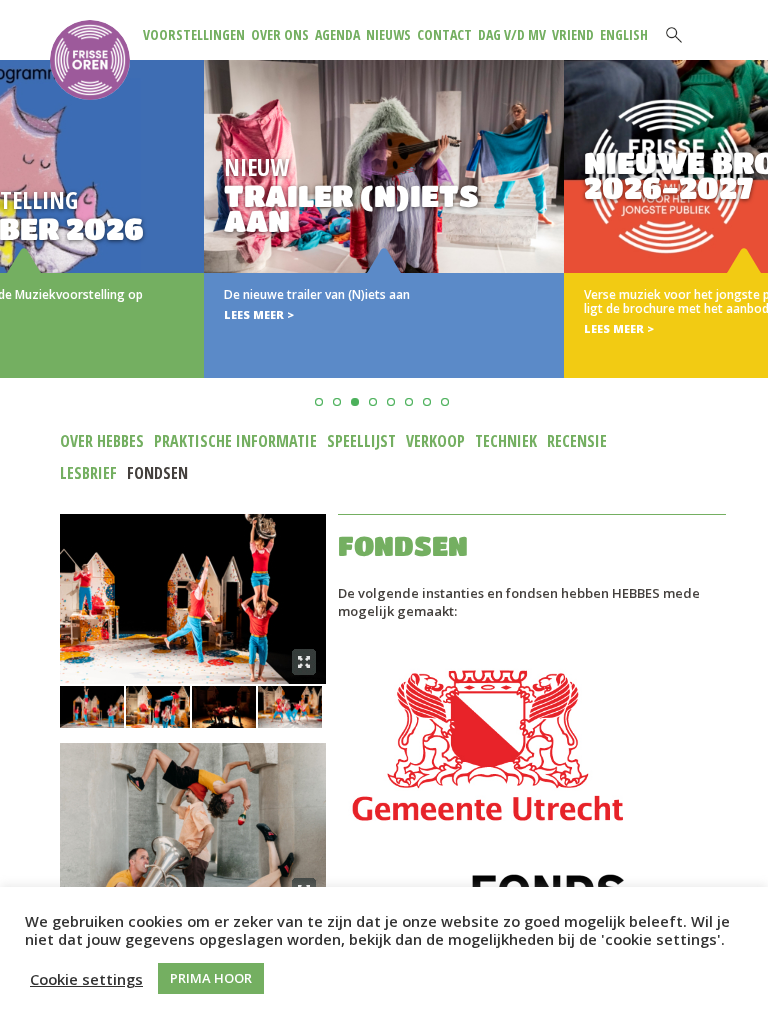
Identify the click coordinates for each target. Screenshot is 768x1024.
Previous (18, 243)
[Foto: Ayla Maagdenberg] (193, 828)
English (624, 34)
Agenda (337, 34)
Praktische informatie (235, 441)
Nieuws (388, 34)
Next (749, 243)
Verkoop (435, 441)
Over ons (280, 34)
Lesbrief (88, 473)
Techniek (506, 441)
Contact (444, 34)
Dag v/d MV (512, 34)
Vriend (573, 34)
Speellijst (361, 441)
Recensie (577, 441)
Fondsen (157, 473)
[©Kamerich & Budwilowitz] (193, 599)
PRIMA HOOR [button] (211, 978)
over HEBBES (102, 441)
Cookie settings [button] (86, 979)
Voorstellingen (194, 34)
